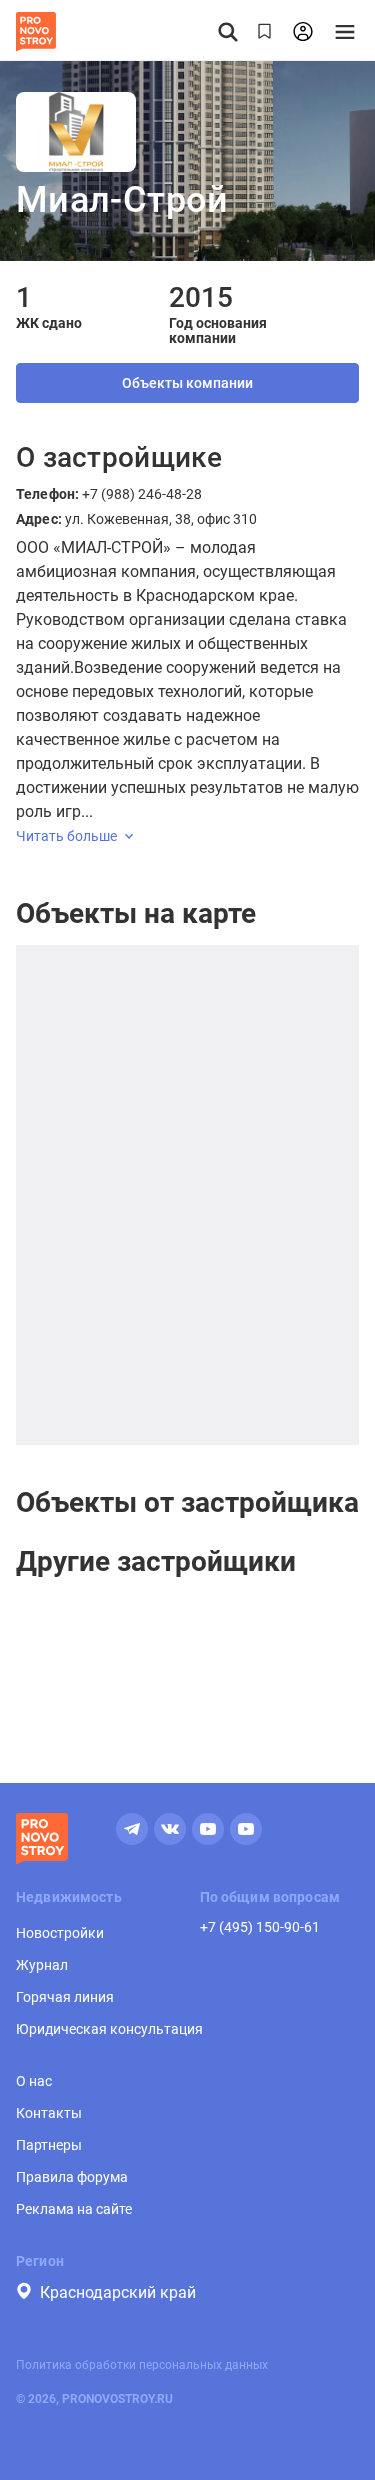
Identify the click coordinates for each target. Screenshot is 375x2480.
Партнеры (49, 2145)
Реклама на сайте (74, 2209)
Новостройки (60, 1933)
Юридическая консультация (109, 2029)
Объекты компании (187, 383)
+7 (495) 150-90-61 (260, 1927)
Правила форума (72, 2177)
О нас (34, 2081)
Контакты (49, 2113)
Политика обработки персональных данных (142, 2365)
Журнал (42, 1965)
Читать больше (66, 836)
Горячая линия (65, 1997)
